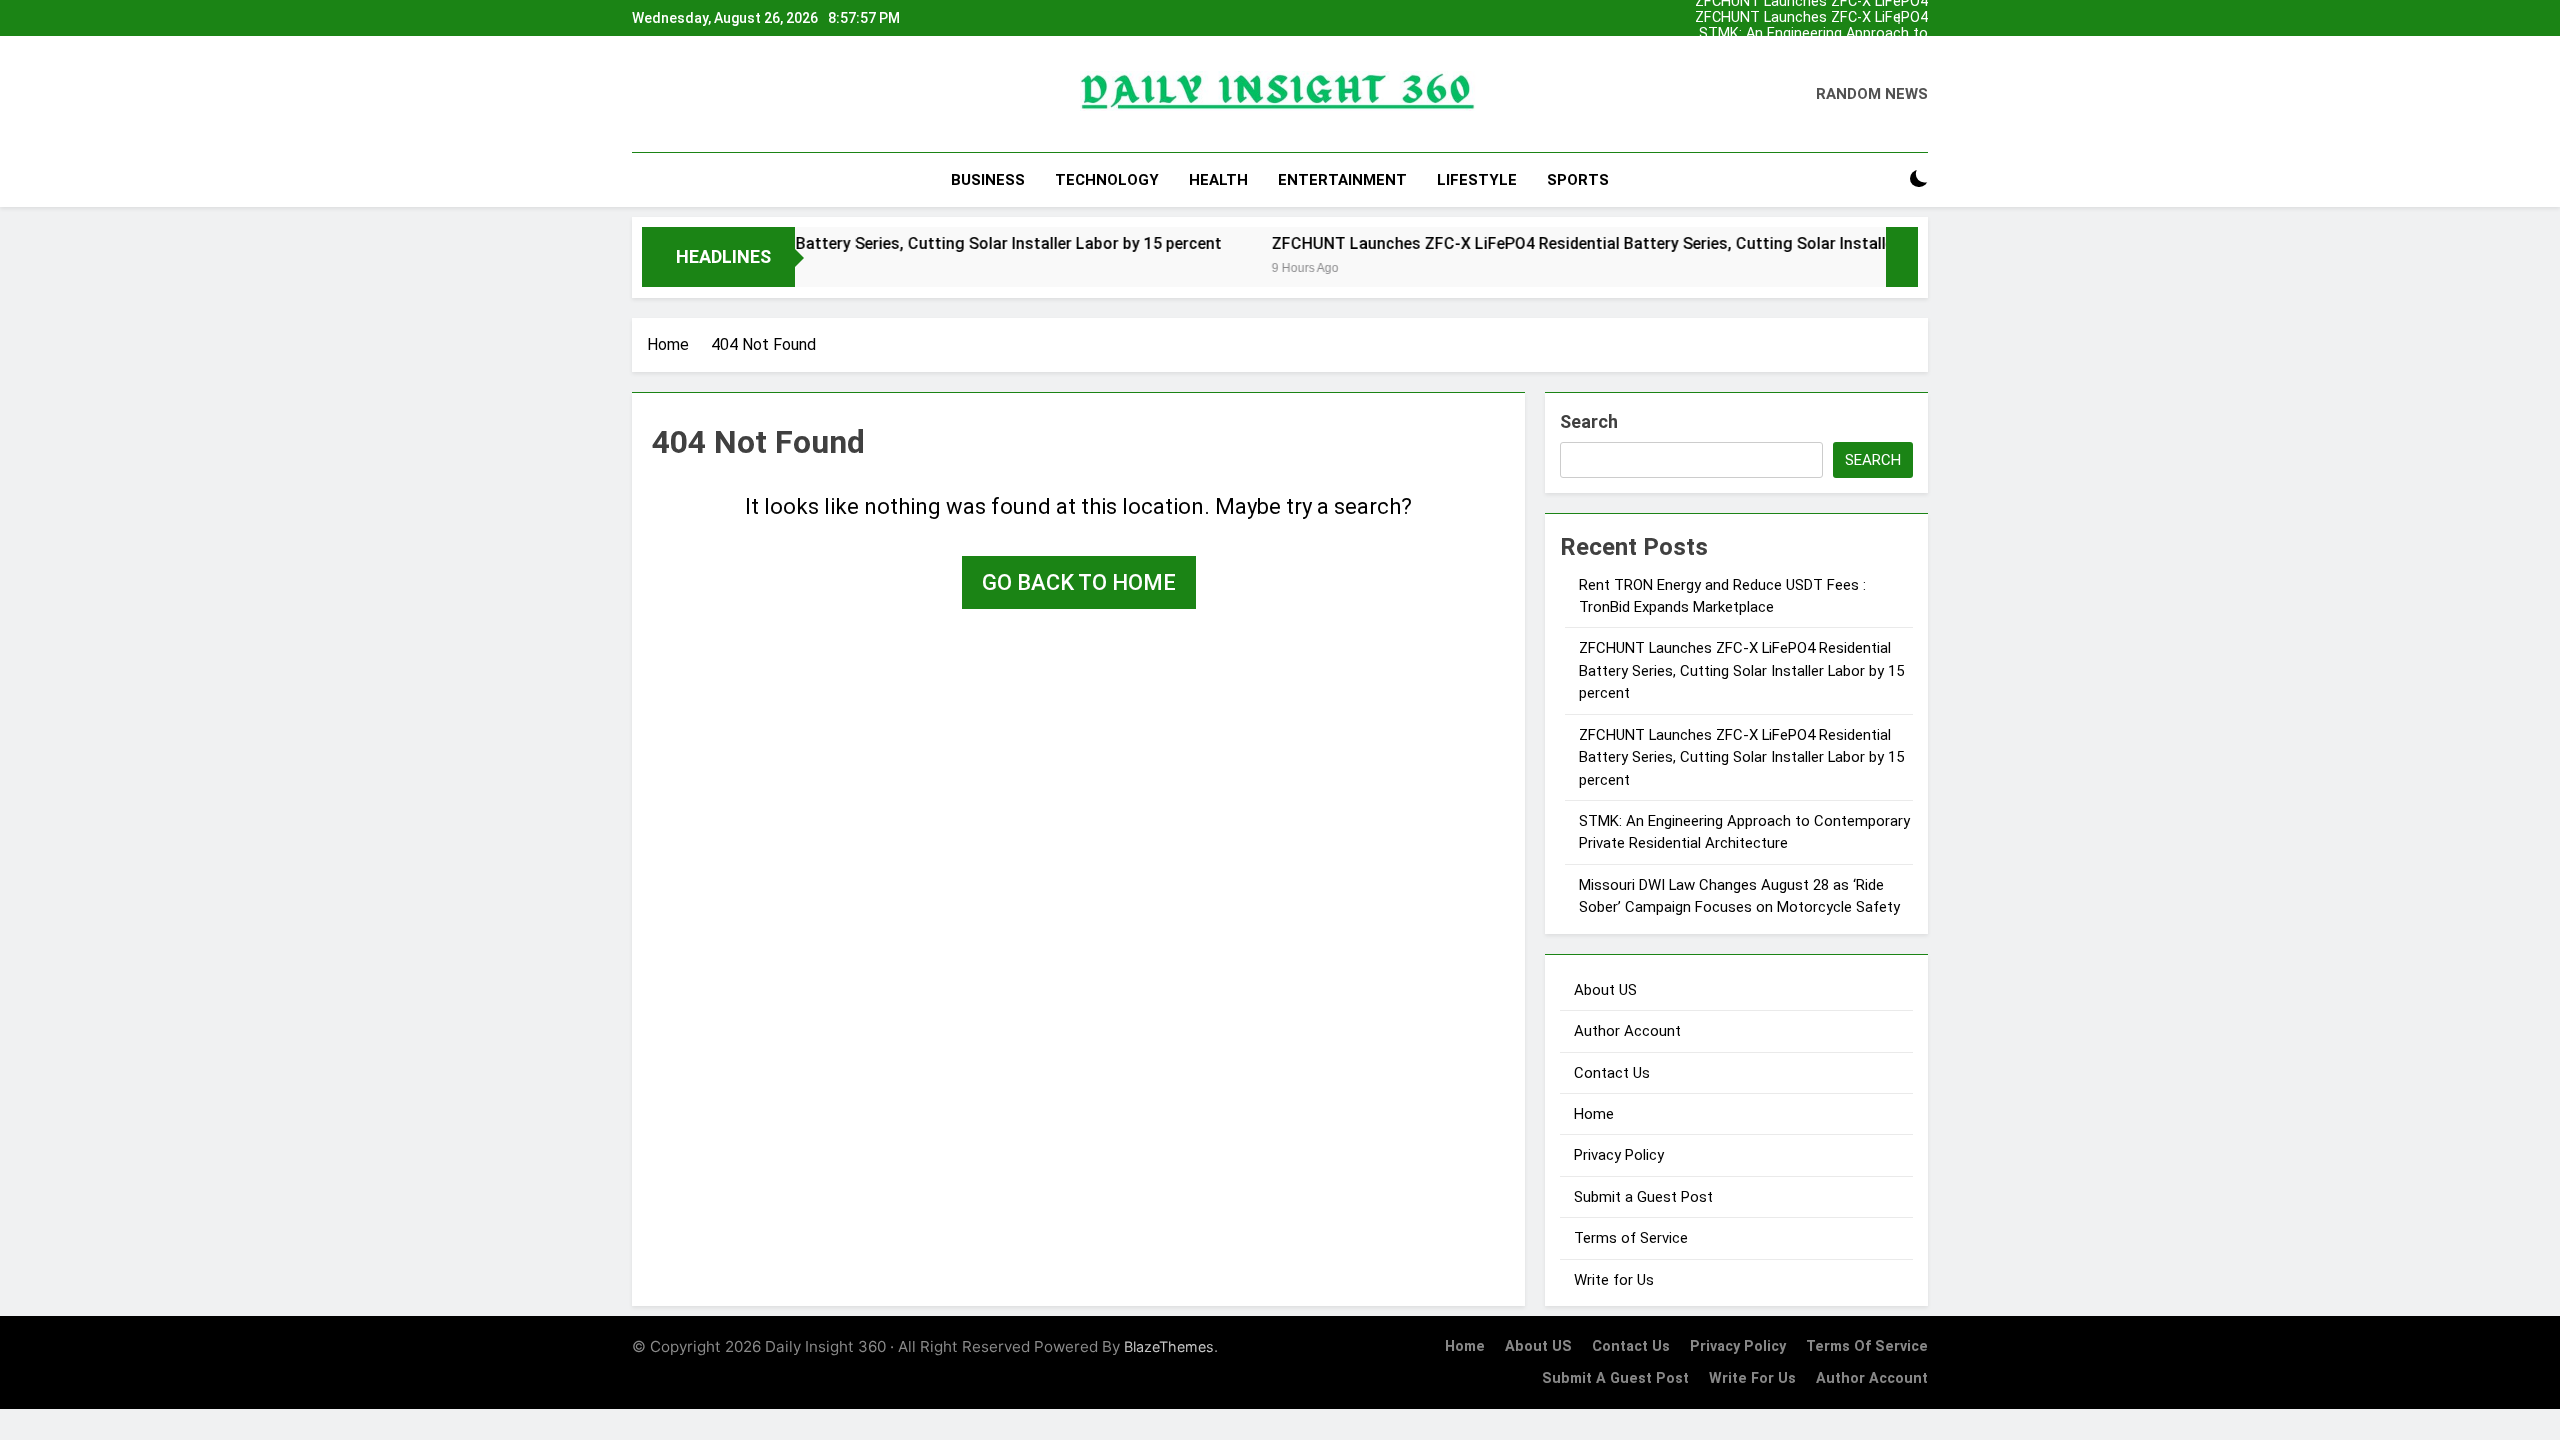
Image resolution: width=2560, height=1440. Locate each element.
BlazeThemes (1169, 1346)
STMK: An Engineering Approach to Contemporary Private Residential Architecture (1813, 34)
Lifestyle (1477, 180)
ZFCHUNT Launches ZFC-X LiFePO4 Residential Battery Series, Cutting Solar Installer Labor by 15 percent (1796, 18)
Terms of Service (1631, 1238)
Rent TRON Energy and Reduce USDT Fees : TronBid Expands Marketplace (1788, 50)
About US (1605, 990)
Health (1218, 180)
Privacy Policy (1619, 1155)
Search (1589, 421)
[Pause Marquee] (1902, 257)
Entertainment (1342, 180)
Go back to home (1079, 582)
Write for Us (1614, 1280)
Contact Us (1612, 1073)
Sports (1578, 180)
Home (1594, 1114)
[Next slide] (1918, 13)
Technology (1107, 180)
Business (988, 180)
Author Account (1627, 1031)
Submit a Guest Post (1643, 1197)
